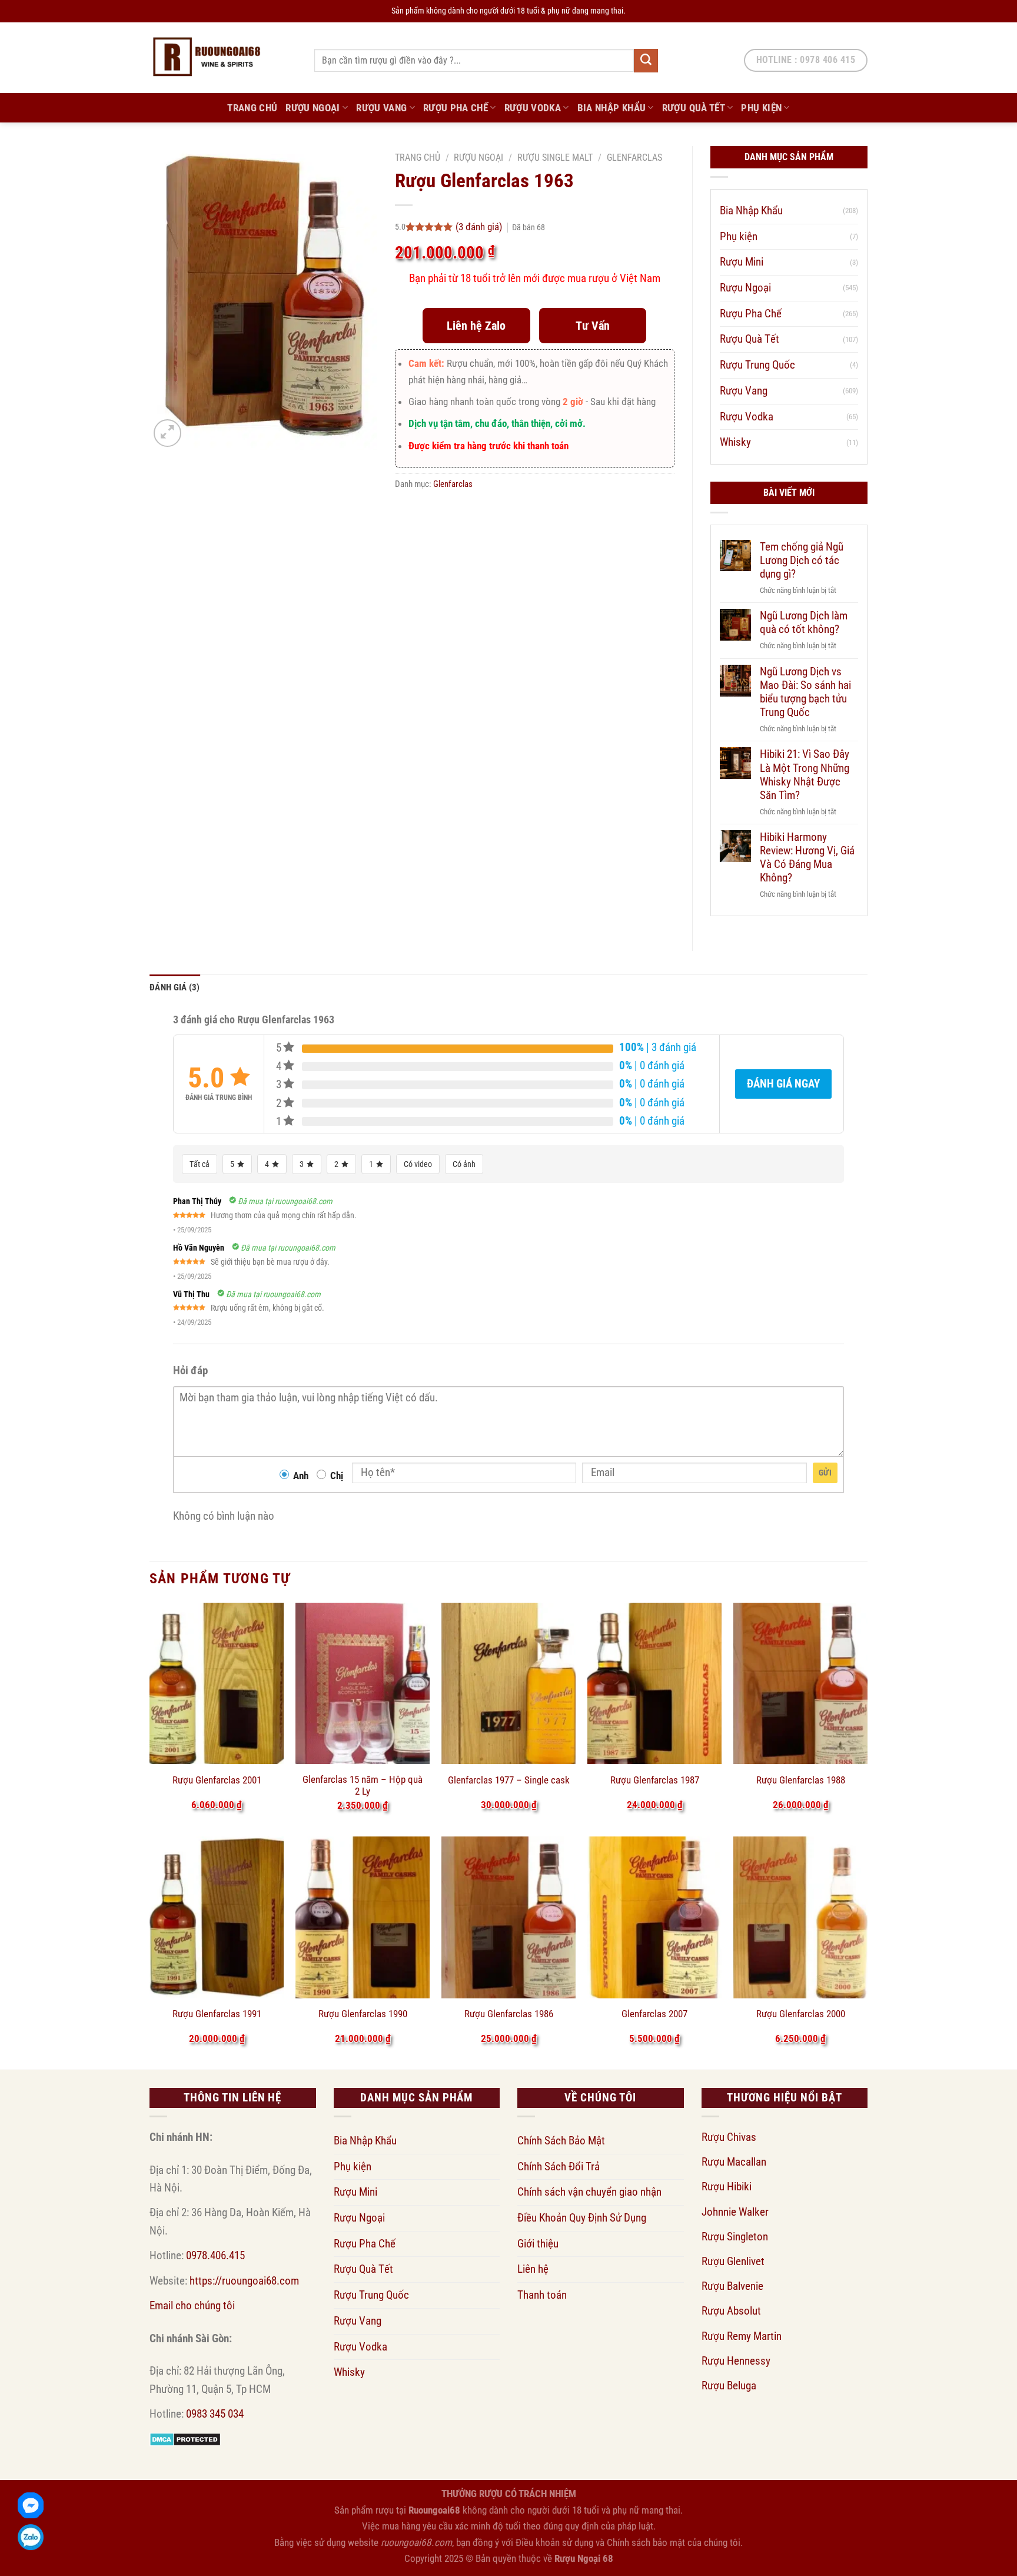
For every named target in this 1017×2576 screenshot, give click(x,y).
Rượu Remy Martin (742, 2336)
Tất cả (200, 1164)
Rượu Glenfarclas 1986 (509, 2014)
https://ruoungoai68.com (244, 2281)
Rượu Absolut (731, 2311)
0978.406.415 (215, 2255)
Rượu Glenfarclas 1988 (801, 1780)
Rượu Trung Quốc (757, 365)
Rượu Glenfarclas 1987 (655, 1780)
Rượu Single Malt (555, 158)
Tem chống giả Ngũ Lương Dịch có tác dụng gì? (802, 560)
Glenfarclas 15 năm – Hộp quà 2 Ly (363, 1785)
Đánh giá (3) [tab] (175, 987)
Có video (418, 1164)
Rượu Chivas (729, 2137)
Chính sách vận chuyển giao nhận (589, 2192)
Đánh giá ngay (783, 1084)
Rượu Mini (742, 262)
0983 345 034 (215, 2414)
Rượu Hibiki (727, 2187)
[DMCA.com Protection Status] (185, 2439)
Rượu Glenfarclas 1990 (363, 2014)
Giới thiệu (538, 2244)
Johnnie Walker (735, 2212)
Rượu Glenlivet (733, 2261)
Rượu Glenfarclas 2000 (801, 2014)
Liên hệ (533, 2269)
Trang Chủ (252, 108)
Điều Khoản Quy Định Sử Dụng (582, 2218)
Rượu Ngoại (313, 108)
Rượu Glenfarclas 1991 (217, 2014)
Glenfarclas (634, 158)
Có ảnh (464, 1164)
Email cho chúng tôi (192, 2305)
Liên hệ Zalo (476, 326)
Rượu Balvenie (732, 2286)
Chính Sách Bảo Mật (561, 2141)
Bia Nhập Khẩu (612, 108)
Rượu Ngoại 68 (584, 2558)
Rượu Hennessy (736, 2361)
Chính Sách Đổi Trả (559, 2166)
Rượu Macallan (734, 2162)
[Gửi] (646, 61)
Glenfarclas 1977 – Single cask (509, 1780)
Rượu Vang (381, 108)
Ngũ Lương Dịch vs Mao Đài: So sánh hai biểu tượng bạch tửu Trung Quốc (805, 692)
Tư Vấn (593, 326)
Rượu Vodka (533, 108)
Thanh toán (542, 2295)
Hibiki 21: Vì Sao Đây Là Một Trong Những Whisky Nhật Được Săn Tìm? (805, 774)
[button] (167, 433)
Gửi (825, 1473)
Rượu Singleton (735, 2237)
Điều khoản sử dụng (554, 2542)
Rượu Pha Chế (456, 108)
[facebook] (31, 2505)
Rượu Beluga (729, 2386)
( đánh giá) (480, 227)
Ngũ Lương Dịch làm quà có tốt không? (804, 622)
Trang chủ (418, 158)
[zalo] (31, 2537)
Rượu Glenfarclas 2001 (217, 1780)
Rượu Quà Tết (694, 108)
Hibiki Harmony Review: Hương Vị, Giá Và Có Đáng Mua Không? (807, 857)
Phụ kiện (761, 108)
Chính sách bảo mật (646, 2542)
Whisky (735, 442)
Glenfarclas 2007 (654, 2014)
